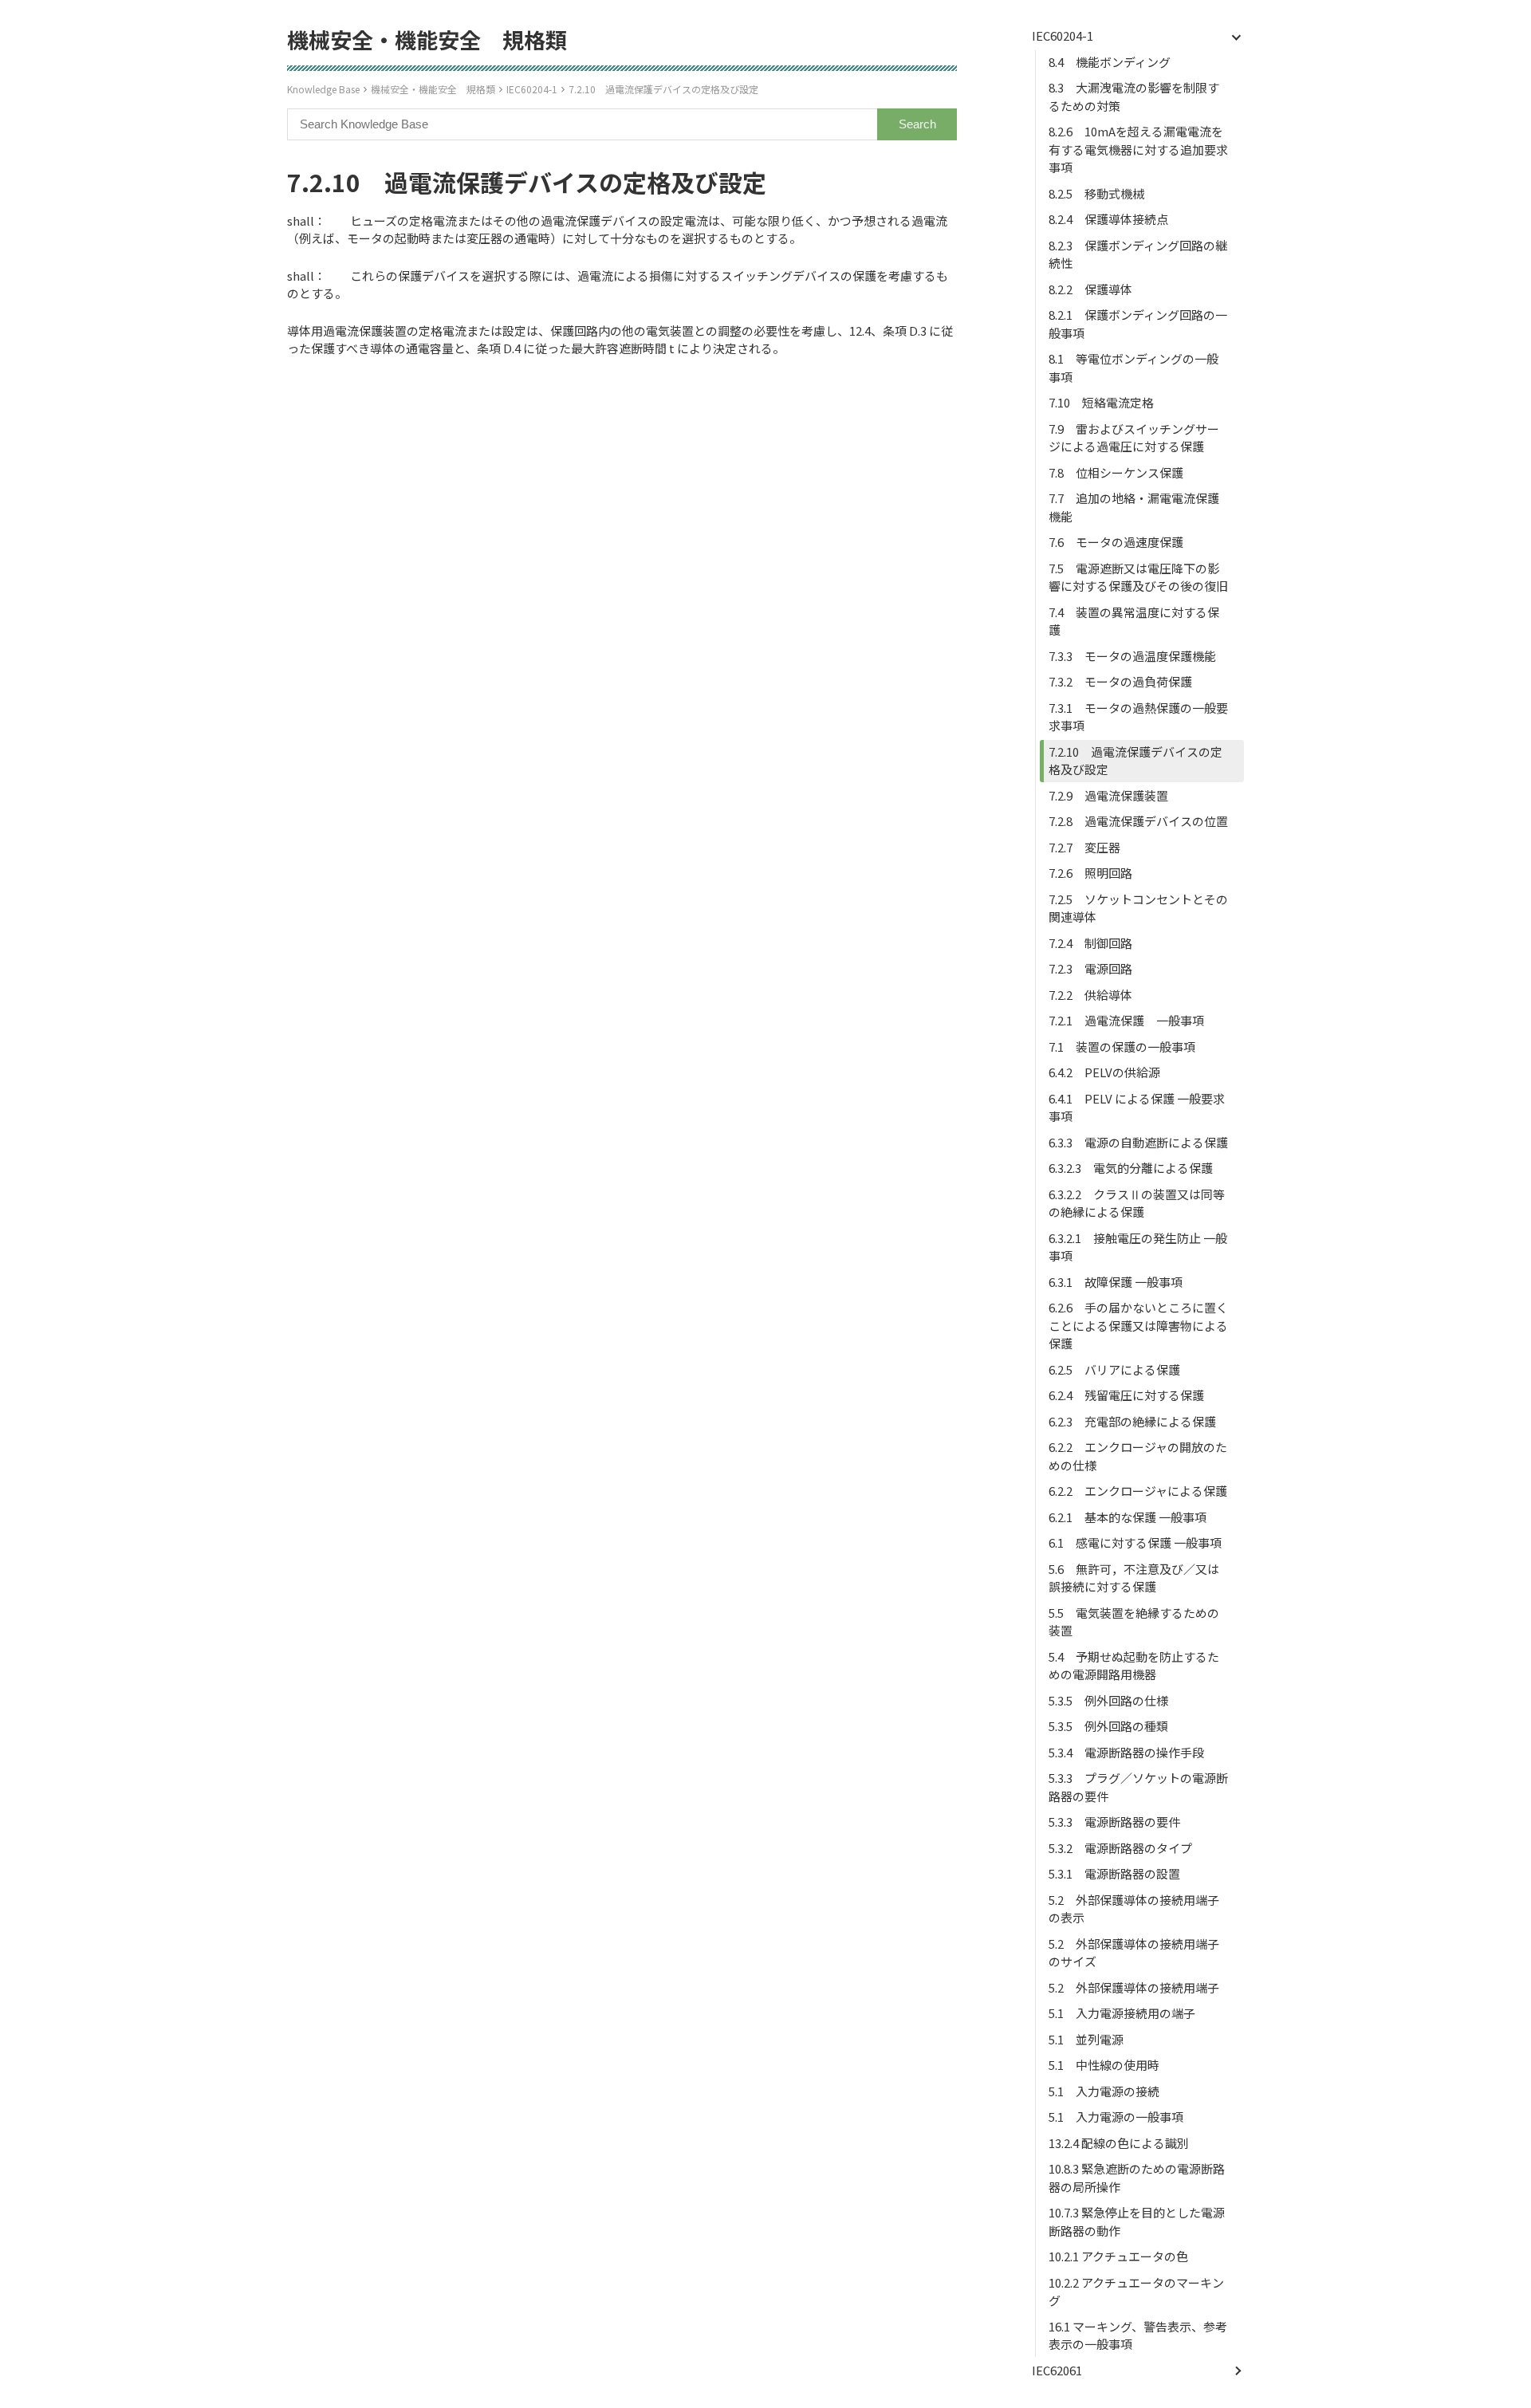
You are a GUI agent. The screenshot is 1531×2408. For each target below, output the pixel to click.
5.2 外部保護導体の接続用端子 (1134, 1987)
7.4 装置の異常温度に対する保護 (1134, 621)
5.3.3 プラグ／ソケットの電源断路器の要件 (1138, 1787)
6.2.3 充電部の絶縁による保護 (1132, 1421)
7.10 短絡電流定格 (1101, 402)
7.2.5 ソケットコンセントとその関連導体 (1138, 908)
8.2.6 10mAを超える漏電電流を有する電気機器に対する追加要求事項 (1138, 149)
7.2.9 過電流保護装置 (1108, 795)
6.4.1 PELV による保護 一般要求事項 (1137, 1108)
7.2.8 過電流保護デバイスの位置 (1138, 821)
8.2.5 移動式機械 (1096, 193)
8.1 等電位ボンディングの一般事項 (1133, 368)
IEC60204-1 (532, 89)
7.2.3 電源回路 (1090, 968)
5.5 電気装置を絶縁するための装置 (1134, 1622)
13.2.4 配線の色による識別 (1119, 2143)
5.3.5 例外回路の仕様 (1108, 1700)
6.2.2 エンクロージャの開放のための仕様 (1138, 1456)
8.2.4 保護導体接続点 (1108, 219)
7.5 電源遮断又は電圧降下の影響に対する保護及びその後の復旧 (1138, 577)
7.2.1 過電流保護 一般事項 (1126, 1020)
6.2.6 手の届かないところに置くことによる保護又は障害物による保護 (1138, 1325)
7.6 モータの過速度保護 (1116, 542)
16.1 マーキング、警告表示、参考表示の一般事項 (1138, 2335)
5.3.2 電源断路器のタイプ (1120, 1848)
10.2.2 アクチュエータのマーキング (1136, 2292)
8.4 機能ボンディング (1110, 62)
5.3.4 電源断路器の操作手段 (1126, 1752)
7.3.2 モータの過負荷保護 (1120, 681)
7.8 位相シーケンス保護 (1116, 472)
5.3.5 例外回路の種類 (1108, 1726)
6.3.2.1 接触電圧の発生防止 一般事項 (1138, 1247)
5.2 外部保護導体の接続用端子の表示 (1134, 1909)
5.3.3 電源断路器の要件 (1114, 1822)
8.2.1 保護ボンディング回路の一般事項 (1138, 324)
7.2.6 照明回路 (1090, 873)
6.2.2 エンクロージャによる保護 (1138, 1491)
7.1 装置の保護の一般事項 (1122, 1047)
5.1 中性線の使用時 (1104, 2065)
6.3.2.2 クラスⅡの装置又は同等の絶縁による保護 (1137, 1203)
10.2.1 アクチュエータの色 (1118, 2256)
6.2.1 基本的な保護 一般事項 (1128, 1517)
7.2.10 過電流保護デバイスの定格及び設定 (663, 89)
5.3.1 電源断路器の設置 (1114, 1873)
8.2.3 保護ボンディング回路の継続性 (1138, 254)
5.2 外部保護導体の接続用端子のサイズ (1134, 1953)
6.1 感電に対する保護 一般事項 (1135, 1542)
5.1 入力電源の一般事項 (1116, 2117)
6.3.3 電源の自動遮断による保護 (1138, 1142)
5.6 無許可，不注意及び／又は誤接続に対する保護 (1134, 1578)
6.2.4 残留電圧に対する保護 (1126, 1395)
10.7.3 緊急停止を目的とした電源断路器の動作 (1137, 2221)
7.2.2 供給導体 (1090, 995)
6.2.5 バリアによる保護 (1114, 1369)
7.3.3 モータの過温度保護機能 (1132, 656)
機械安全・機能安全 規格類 (433, 89)
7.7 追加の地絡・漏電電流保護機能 (1134, 507)
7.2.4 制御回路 (1090, 943)
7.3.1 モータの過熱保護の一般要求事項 (1138, 717)
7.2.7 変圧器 (1084, 847)
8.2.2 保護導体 (1090, 289)
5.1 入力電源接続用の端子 (1122, 2013)
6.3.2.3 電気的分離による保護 (1131, 1168)
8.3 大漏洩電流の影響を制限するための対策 (1134, 96)
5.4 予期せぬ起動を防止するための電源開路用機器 (1134, 1666)
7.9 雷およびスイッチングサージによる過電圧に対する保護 (1134, 438)
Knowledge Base (323, 89)
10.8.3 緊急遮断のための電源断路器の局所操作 (1137, 2178)
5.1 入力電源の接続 (1104, 2091)
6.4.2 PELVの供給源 (1104, 1072)
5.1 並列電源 (1086, 2039)
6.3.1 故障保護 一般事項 (1116, 1282)
